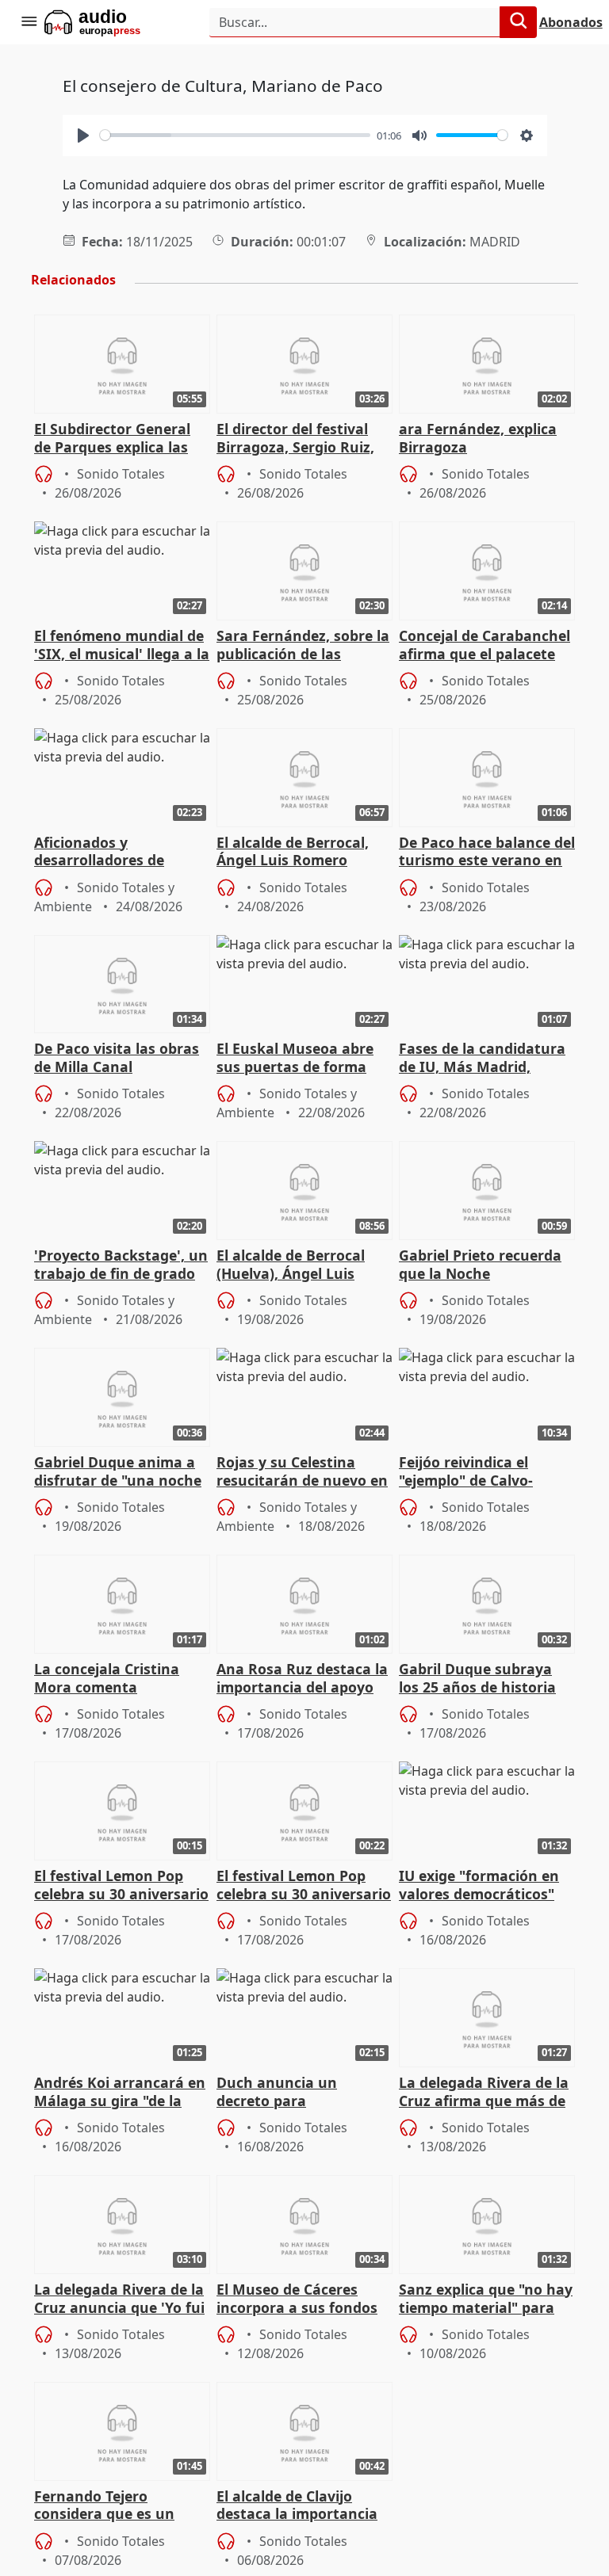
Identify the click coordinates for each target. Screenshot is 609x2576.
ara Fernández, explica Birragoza (478, 438)
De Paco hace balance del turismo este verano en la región (487, 853)
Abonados (571, 22)
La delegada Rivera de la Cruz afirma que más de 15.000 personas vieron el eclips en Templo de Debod (487, 2093)
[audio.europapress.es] (114, 22)
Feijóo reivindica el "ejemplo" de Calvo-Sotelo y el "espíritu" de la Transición (480, 1472)
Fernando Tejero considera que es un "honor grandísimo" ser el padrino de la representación (116, 2506)
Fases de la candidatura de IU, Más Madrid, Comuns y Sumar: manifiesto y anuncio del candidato (485, 1059)
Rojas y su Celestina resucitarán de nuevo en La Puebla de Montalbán (302, 1472)
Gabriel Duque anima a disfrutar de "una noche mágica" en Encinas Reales (118, 1472)
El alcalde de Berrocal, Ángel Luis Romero (293, 852)
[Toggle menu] (29, 22)
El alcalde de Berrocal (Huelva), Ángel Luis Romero (291, 1265)
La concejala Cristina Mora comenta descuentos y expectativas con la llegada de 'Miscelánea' (115, 1679)
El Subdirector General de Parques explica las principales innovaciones (121, 439)
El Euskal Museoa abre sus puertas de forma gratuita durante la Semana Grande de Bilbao (295, 1059)
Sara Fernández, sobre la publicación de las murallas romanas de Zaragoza (303, 646)
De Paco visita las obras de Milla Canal (117, 1058)
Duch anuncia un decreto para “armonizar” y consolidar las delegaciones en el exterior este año (304, 2093)
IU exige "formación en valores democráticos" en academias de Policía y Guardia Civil (482, 1886)
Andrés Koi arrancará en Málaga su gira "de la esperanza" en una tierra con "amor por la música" (122, 2093)
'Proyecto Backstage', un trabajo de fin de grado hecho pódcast (121, 1265)
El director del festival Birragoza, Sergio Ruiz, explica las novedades (295, 439)
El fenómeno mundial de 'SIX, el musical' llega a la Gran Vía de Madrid (122, 646)
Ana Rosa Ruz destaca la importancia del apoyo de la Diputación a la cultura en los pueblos (302, 1679)
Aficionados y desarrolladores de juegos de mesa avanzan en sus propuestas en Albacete (120, 853)
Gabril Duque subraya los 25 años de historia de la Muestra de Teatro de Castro (482, 1679)
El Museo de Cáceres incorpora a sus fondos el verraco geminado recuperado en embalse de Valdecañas (298, 2299)
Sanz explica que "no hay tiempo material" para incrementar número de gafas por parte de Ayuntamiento (486, 2299)
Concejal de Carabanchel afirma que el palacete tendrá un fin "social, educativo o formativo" (485, 646)
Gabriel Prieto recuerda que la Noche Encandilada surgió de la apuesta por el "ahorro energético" (485, 1265)
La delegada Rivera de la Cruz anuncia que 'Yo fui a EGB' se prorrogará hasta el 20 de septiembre (119, 2299)
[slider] (236, 135)
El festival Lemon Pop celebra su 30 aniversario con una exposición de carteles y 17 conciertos (121, 1886)
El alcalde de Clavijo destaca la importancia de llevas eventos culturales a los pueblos (299, 2506)
